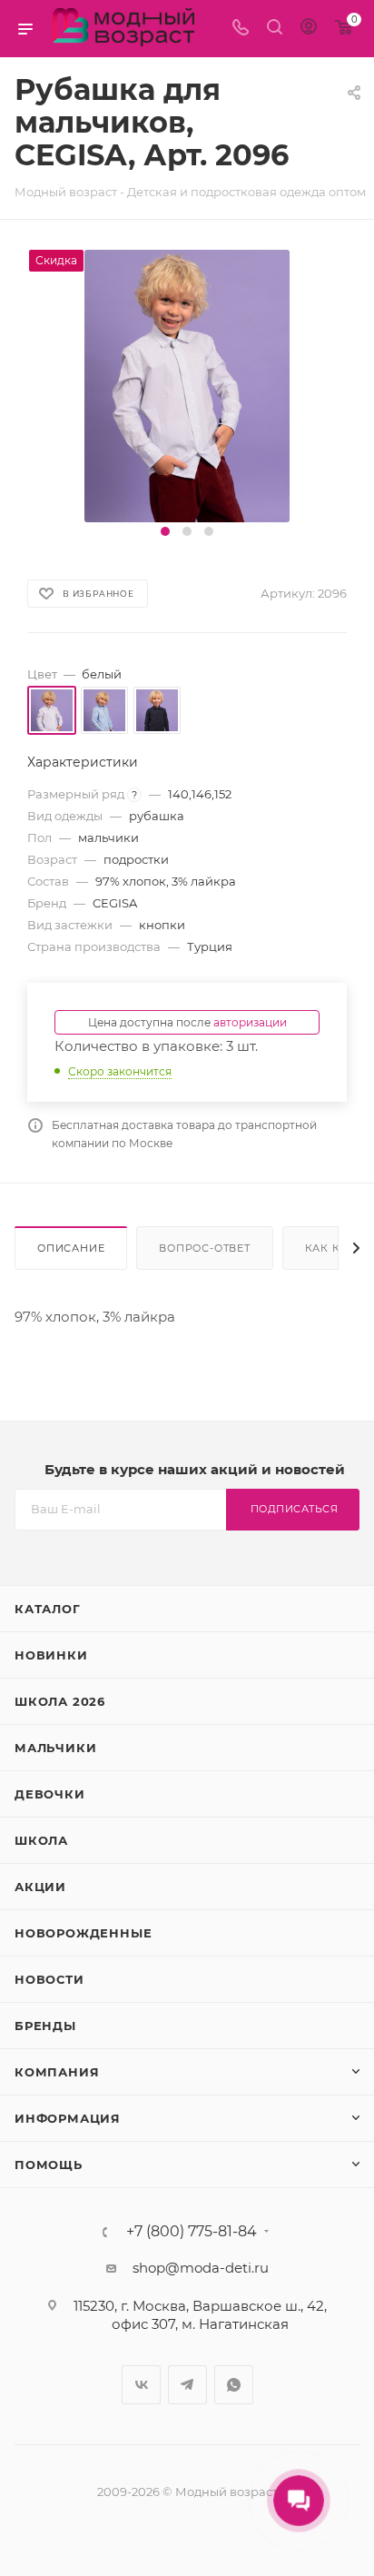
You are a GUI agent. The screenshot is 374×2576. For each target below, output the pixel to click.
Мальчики (55, 1748)
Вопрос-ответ (205, 1248)
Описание (71, 1248)
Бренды (45, 2026)
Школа (41, 1840)
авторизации (250, 1022)
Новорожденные (83, 1933)
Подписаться (295, 1509)
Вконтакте (141, 2385)
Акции (40, 1887)
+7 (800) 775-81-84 (192, 2232)
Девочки (50, 1794)
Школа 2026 (60, 1701)
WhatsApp (234, 2385)
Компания (57, 2072)
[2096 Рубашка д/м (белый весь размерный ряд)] (187, 385)
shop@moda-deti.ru (201, 2268)
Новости (49, 1979)
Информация (68, 2118)
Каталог (48, 1609)
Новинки (51, 1655)
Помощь (49, 2165)
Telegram (187, 2385)
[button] (165, 531)
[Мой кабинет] (309, 29)
